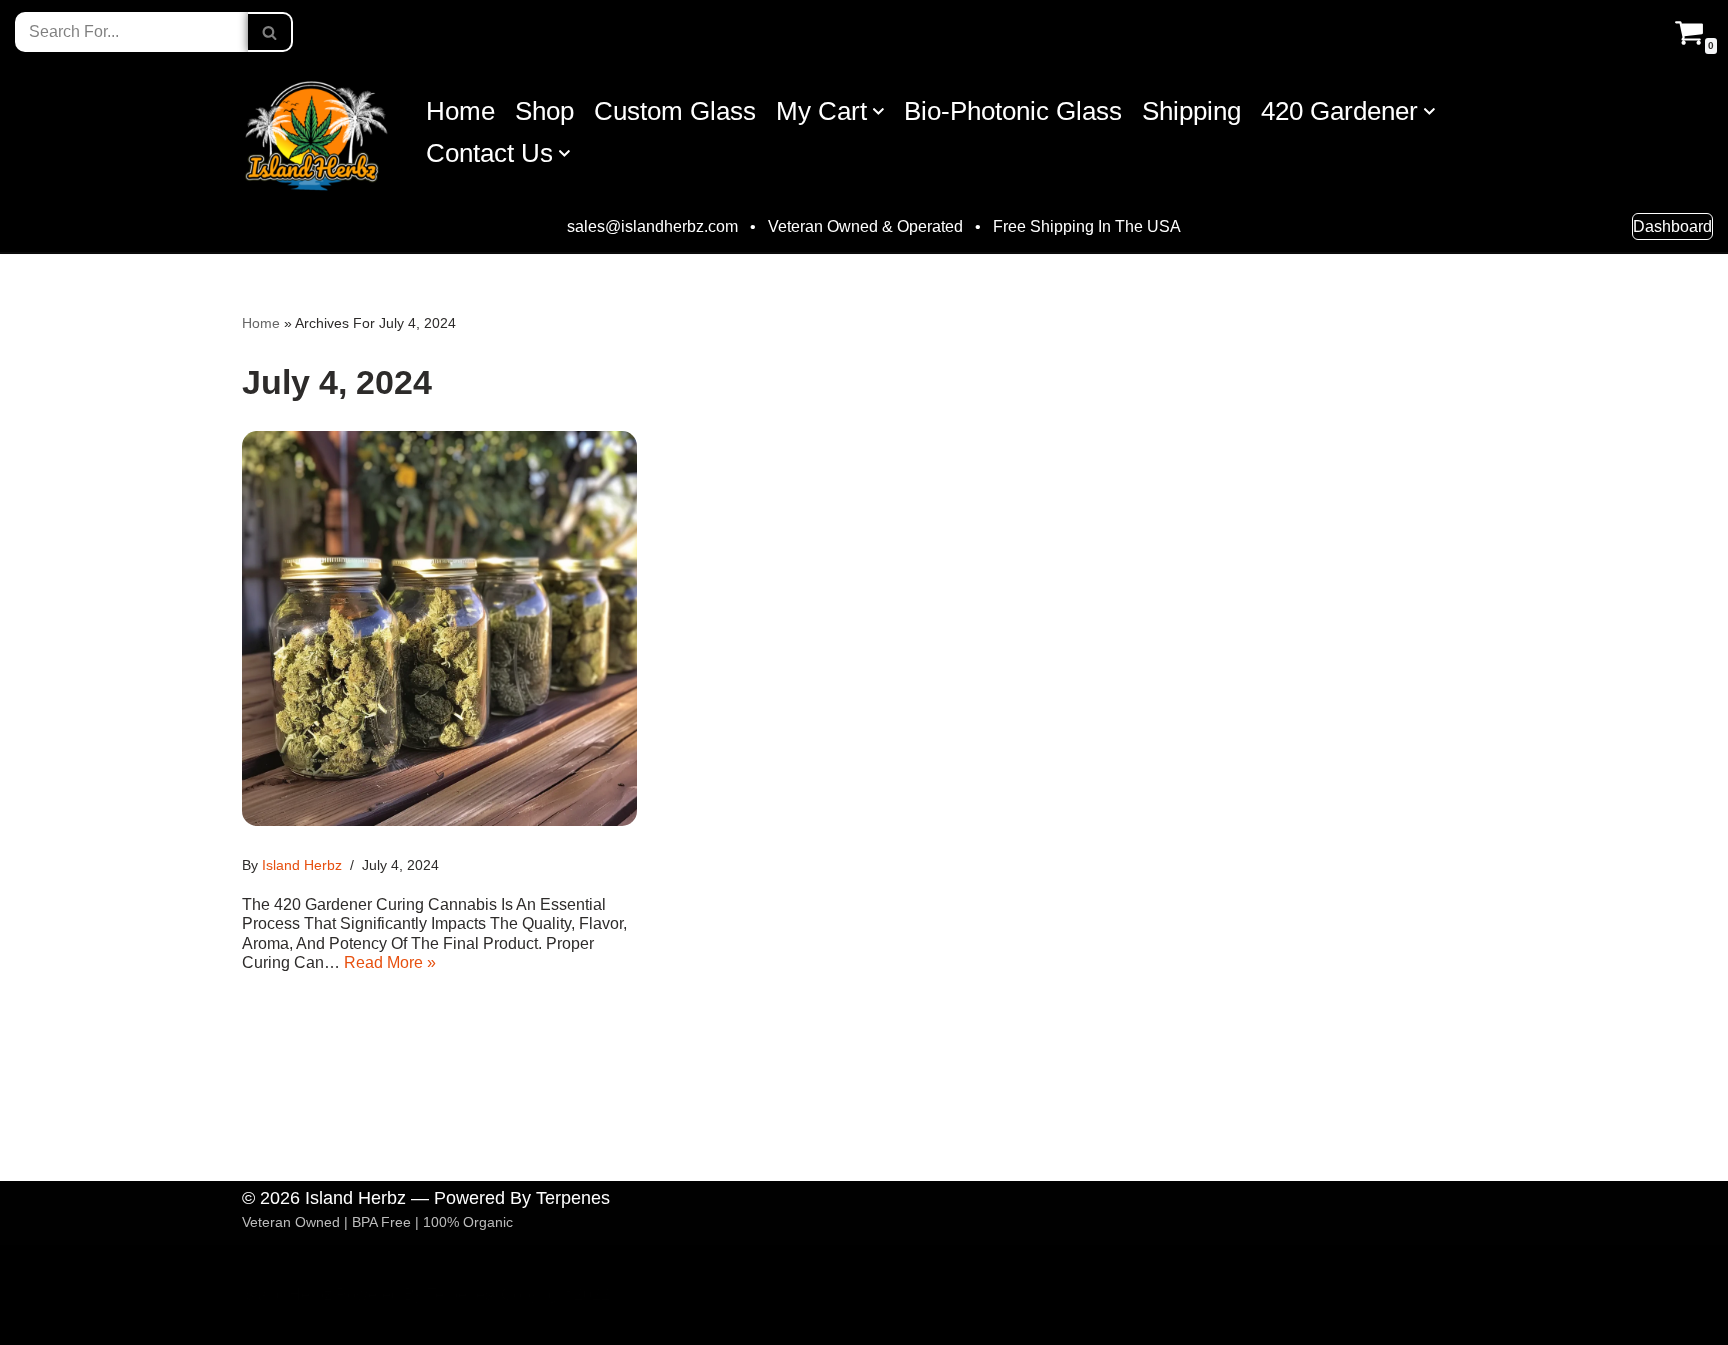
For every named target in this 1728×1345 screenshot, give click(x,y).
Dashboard (1672, 226)
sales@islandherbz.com (652, 227)
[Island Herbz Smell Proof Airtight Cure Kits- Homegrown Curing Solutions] (317, 132)
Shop (544, 111)
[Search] (270, 32)
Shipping (1191, 111)
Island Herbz (302, 865)
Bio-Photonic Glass (1013, 111)
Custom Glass (675, 111)
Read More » (390, 962)
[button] (878, 111)
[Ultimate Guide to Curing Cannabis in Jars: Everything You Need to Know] (439, 628)
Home (460, 111)
